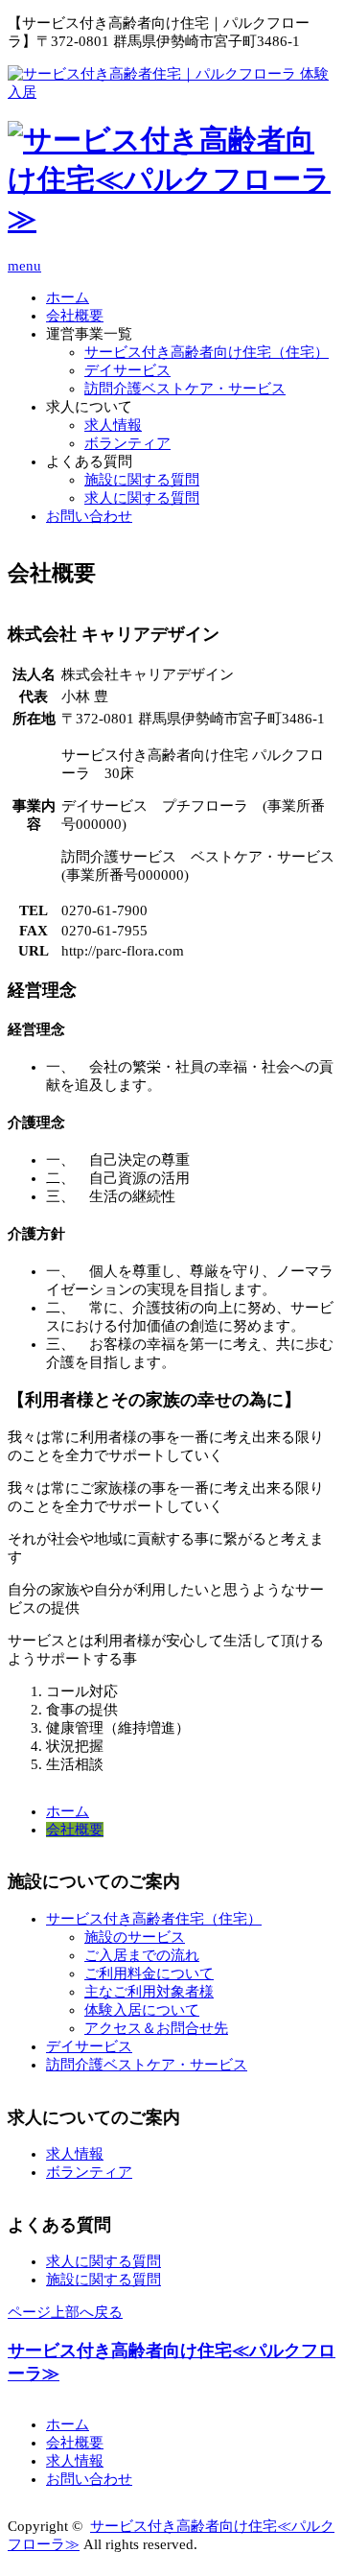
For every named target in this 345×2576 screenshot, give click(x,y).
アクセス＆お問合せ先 (156, 2028)
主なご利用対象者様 (149, 1992)
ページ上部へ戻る (65, 2312)
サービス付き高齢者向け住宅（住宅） (207, 352)
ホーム (68, 297)
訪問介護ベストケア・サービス (185, 389)
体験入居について (142, 2010)
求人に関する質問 (142, 498)
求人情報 (113, 425)
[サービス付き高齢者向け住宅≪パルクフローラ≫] (172, 218)
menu (24, 266)
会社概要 (75, 316)
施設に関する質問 (142, 480)
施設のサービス (135, 1937)
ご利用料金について (149, 1973)
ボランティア (127, 443)
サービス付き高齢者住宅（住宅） (154, 1919)
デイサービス (127, 370)
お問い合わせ (89, 516)
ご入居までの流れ (142, 1955)
